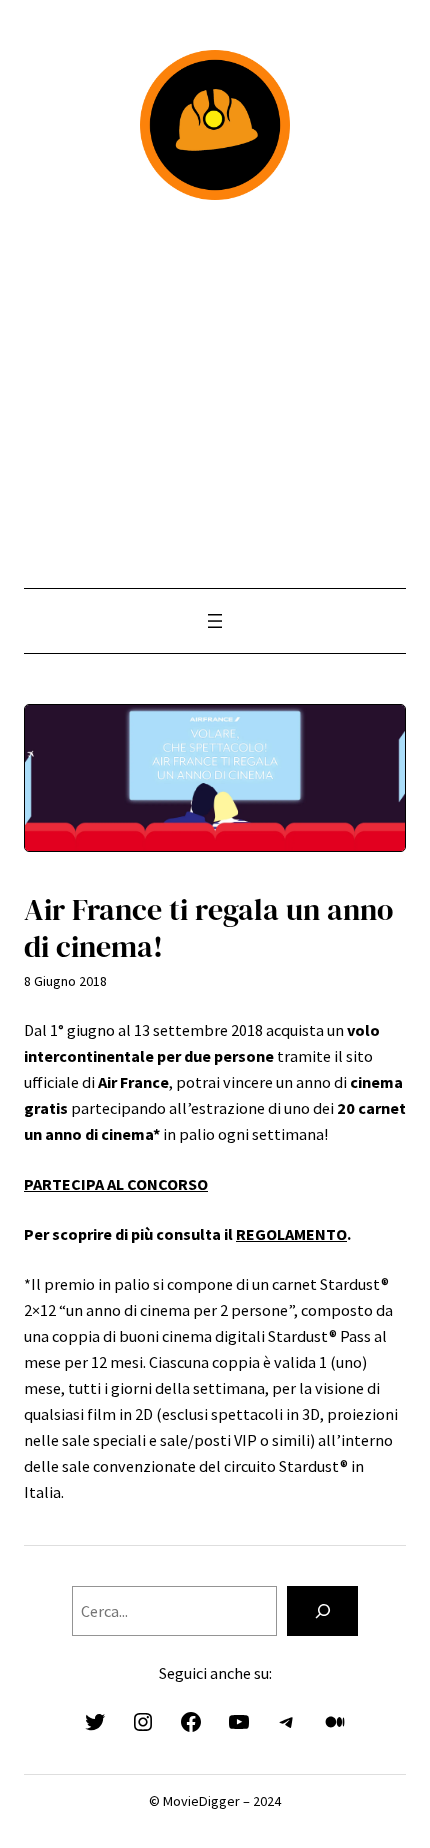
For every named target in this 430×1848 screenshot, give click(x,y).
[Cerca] (322, 1611)
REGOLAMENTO (291, 1234)
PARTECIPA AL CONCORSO (116, 1184)
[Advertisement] (215, 394)
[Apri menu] (215, 621)
